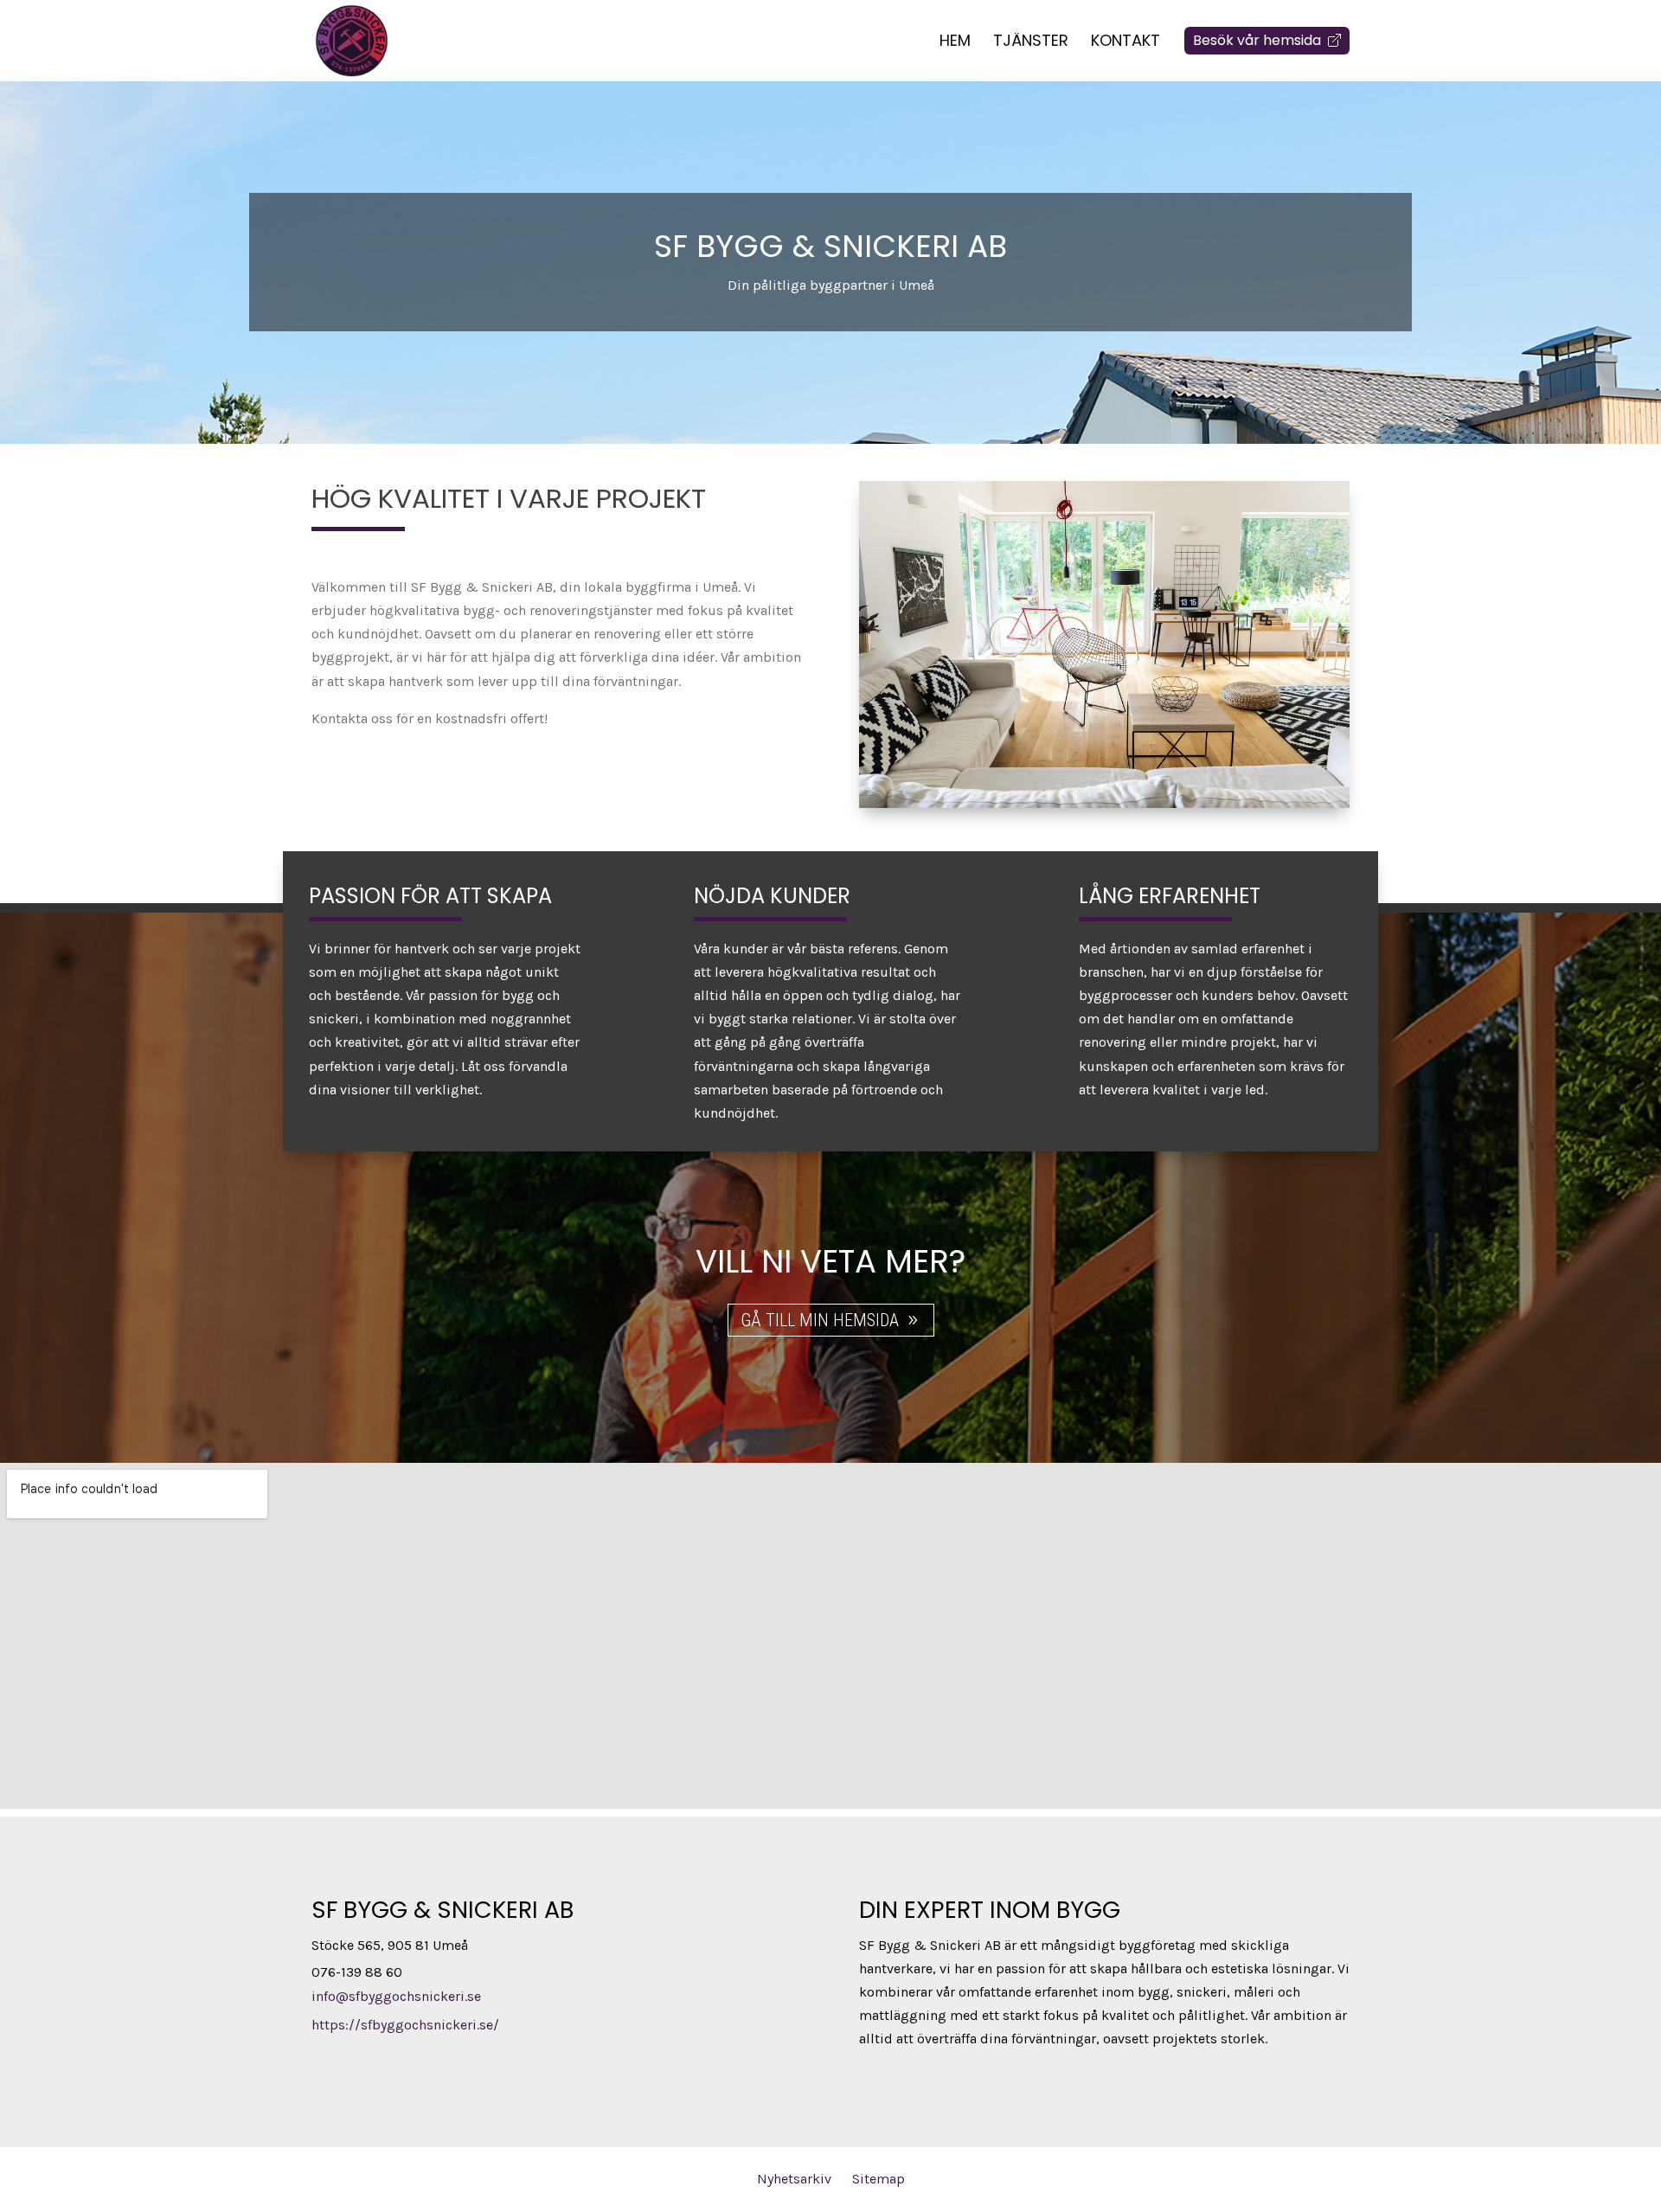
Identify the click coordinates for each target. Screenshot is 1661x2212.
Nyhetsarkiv (794, 2179)
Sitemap (879, 2179)
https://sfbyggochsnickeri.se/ (405, 2025)
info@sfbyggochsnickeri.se (396, 1996)
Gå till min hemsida (820, 1320)
